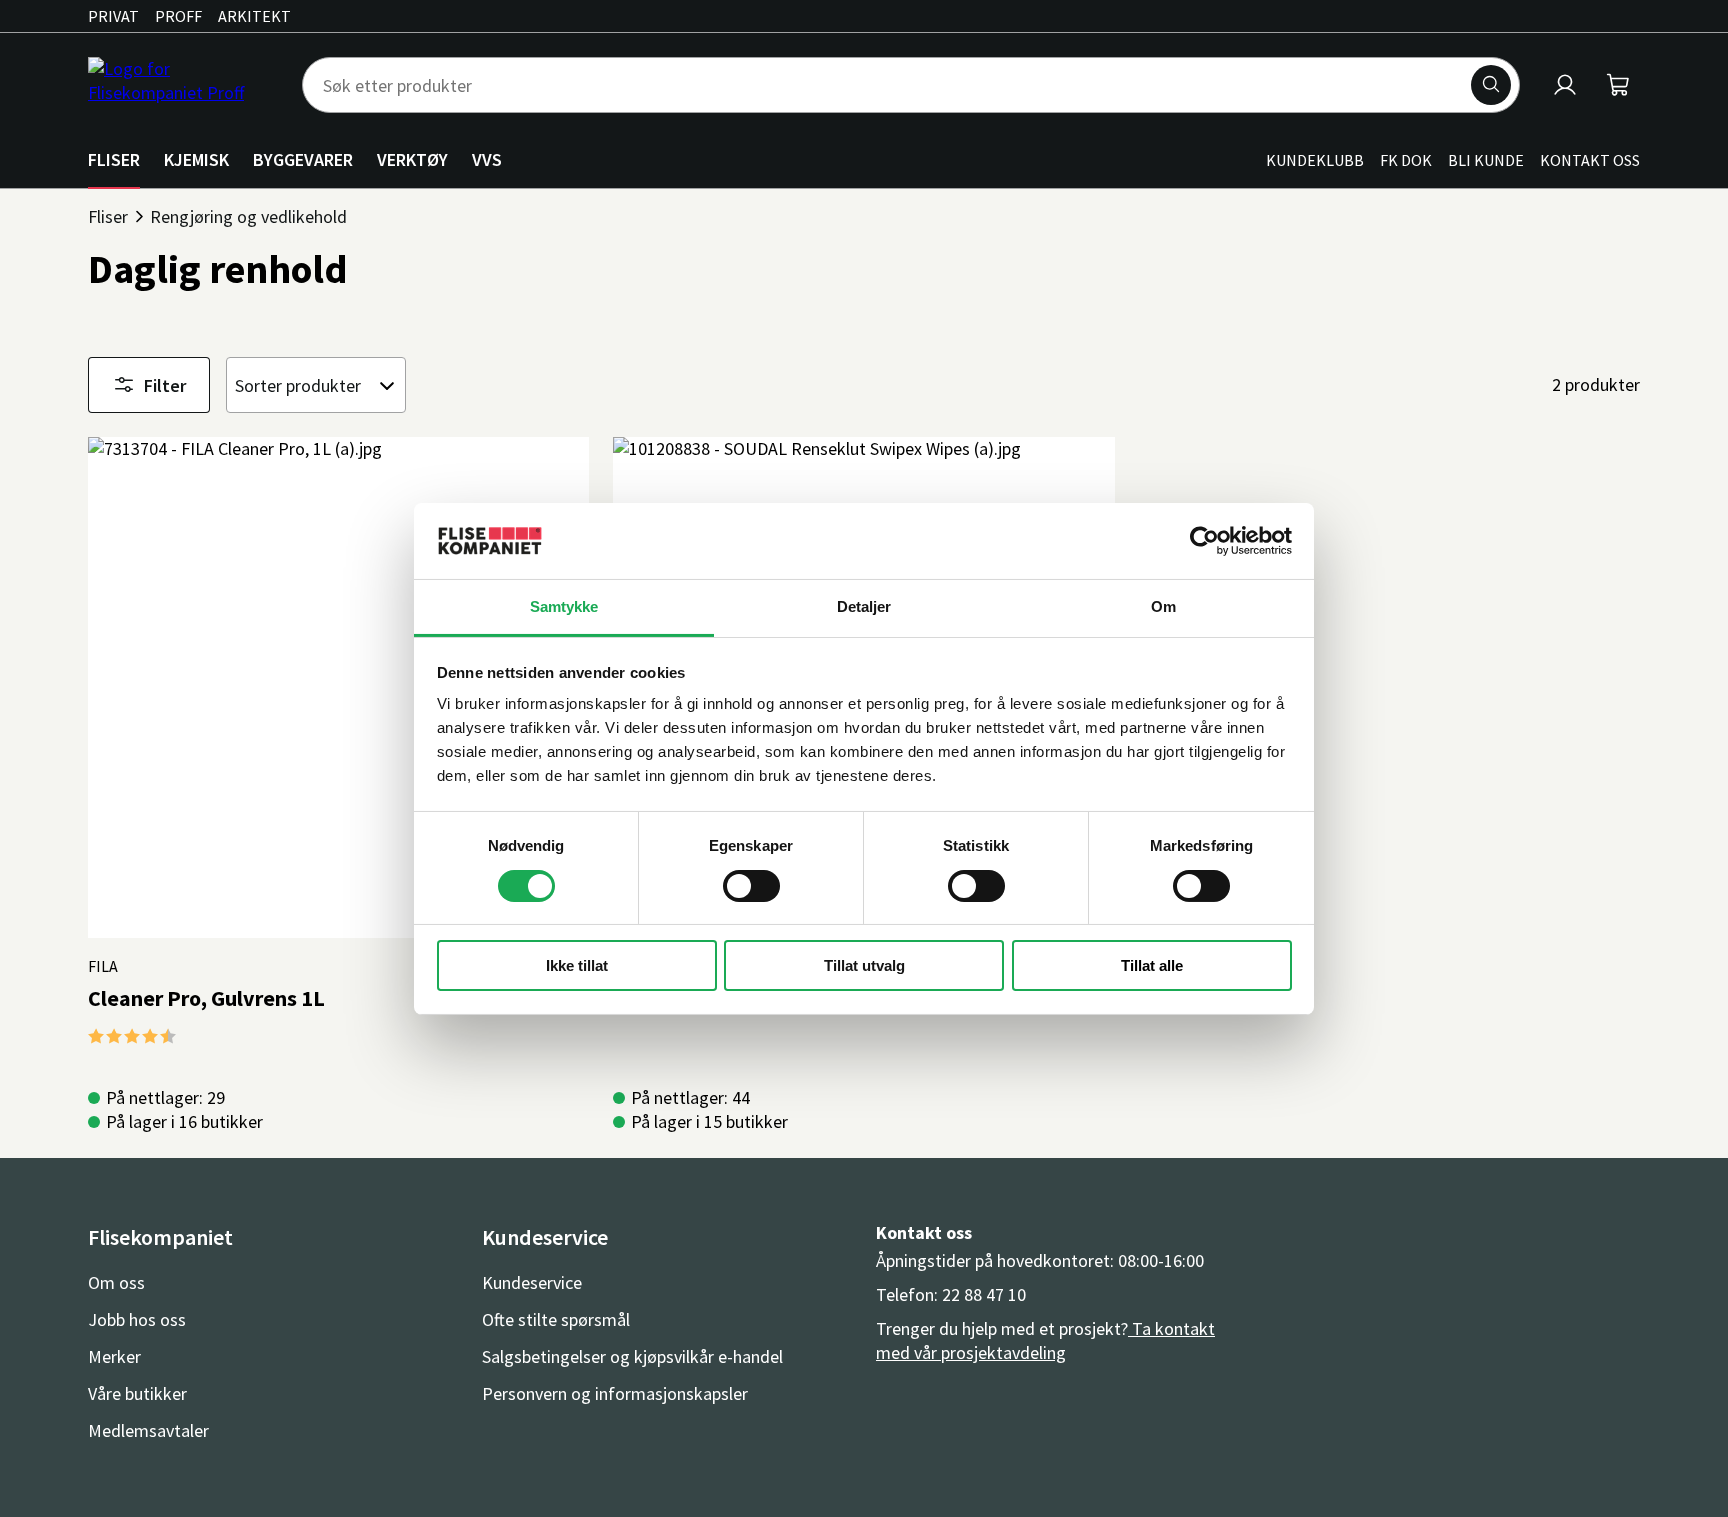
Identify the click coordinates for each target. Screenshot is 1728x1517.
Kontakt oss (1590, 160)
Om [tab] (1163, 606)
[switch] (751, 886)
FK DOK (1406, 160)
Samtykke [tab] (564, 606)
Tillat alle (1152, 965)
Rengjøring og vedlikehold (248, 216)
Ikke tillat (577, 965)
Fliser (108, 216)
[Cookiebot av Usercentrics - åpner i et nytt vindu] (1204, 541)
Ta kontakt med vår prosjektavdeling (1045, 1340)
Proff (178, 16)
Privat (113, 16)
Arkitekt (254, 16)
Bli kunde (1486, 160)
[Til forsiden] (183, 85)
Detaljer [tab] (864, 606)
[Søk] (1491, 85)
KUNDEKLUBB (1315, 160)
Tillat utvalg (864, 965)
